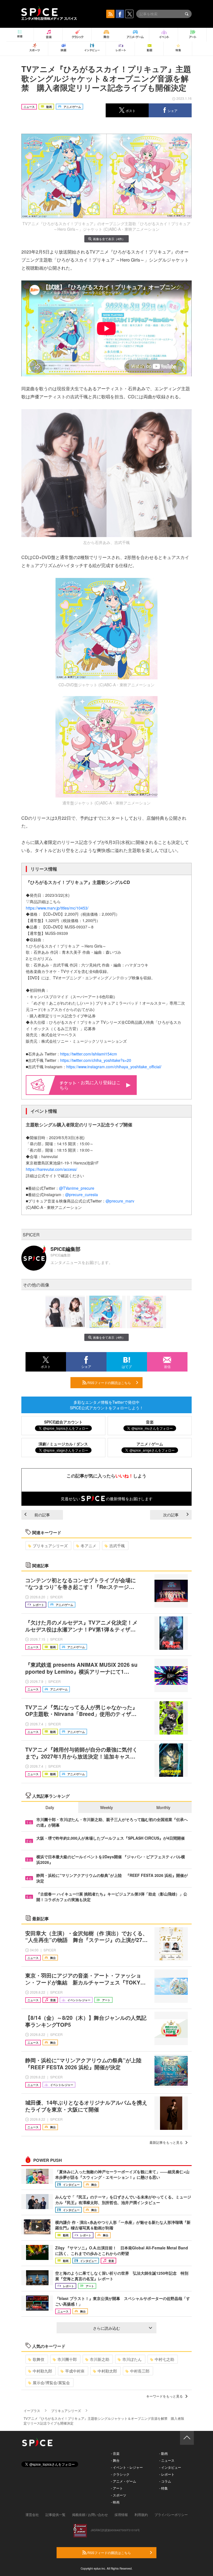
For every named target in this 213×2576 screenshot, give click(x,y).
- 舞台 (115, 2460)
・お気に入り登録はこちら (90, 1085)
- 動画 (163, 2453)
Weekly (106, 1807)
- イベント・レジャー (127, 2467)
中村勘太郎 (107, 2371)
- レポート (167, 2474)
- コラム (165, 2481)
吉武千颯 (117, 1546)
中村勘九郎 (42, 2371)
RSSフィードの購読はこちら (109, 1383)
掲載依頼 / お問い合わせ (90, 2514)
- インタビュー (170, 2467)
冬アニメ (88, 1546)
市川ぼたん (132, 2359)
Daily (50, 1807)
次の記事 (171, 1515)
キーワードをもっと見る (164, 2396)
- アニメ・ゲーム (124, 2481)
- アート (117, 2488)
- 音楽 (115, 2453)
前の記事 (42, 1515)
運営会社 (32, 2514)
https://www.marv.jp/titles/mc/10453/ (57, 908)
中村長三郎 (140, 2371)
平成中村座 (75, 2371)
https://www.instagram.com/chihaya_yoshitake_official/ (114, 1067)
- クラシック (120, 2474)
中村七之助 (164, 2359)
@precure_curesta (82, 1194)
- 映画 (115, 2502)
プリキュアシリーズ (50, 1546)
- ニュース (167, 2460)
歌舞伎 (39, 2359)
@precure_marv (120, 1201)
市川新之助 (100, 2359)
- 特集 (163, 2488)
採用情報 (121, 2514)
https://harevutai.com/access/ (51, 1169)
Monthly (163, 1807)
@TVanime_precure (77, 1188)
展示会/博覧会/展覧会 (51, 2383)
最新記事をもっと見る (166, 2142)
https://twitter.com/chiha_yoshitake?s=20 (96, 1060)
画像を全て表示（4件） (109, 239)
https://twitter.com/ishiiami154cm (89, 1054)
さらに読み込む (106, 2328)
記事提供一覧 (55, 2514)
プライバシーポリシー (171, 2514)
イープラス (32, 2410)
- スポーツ (119, 2495)
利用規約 (141, 2514)
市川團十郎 (67, 2359)
